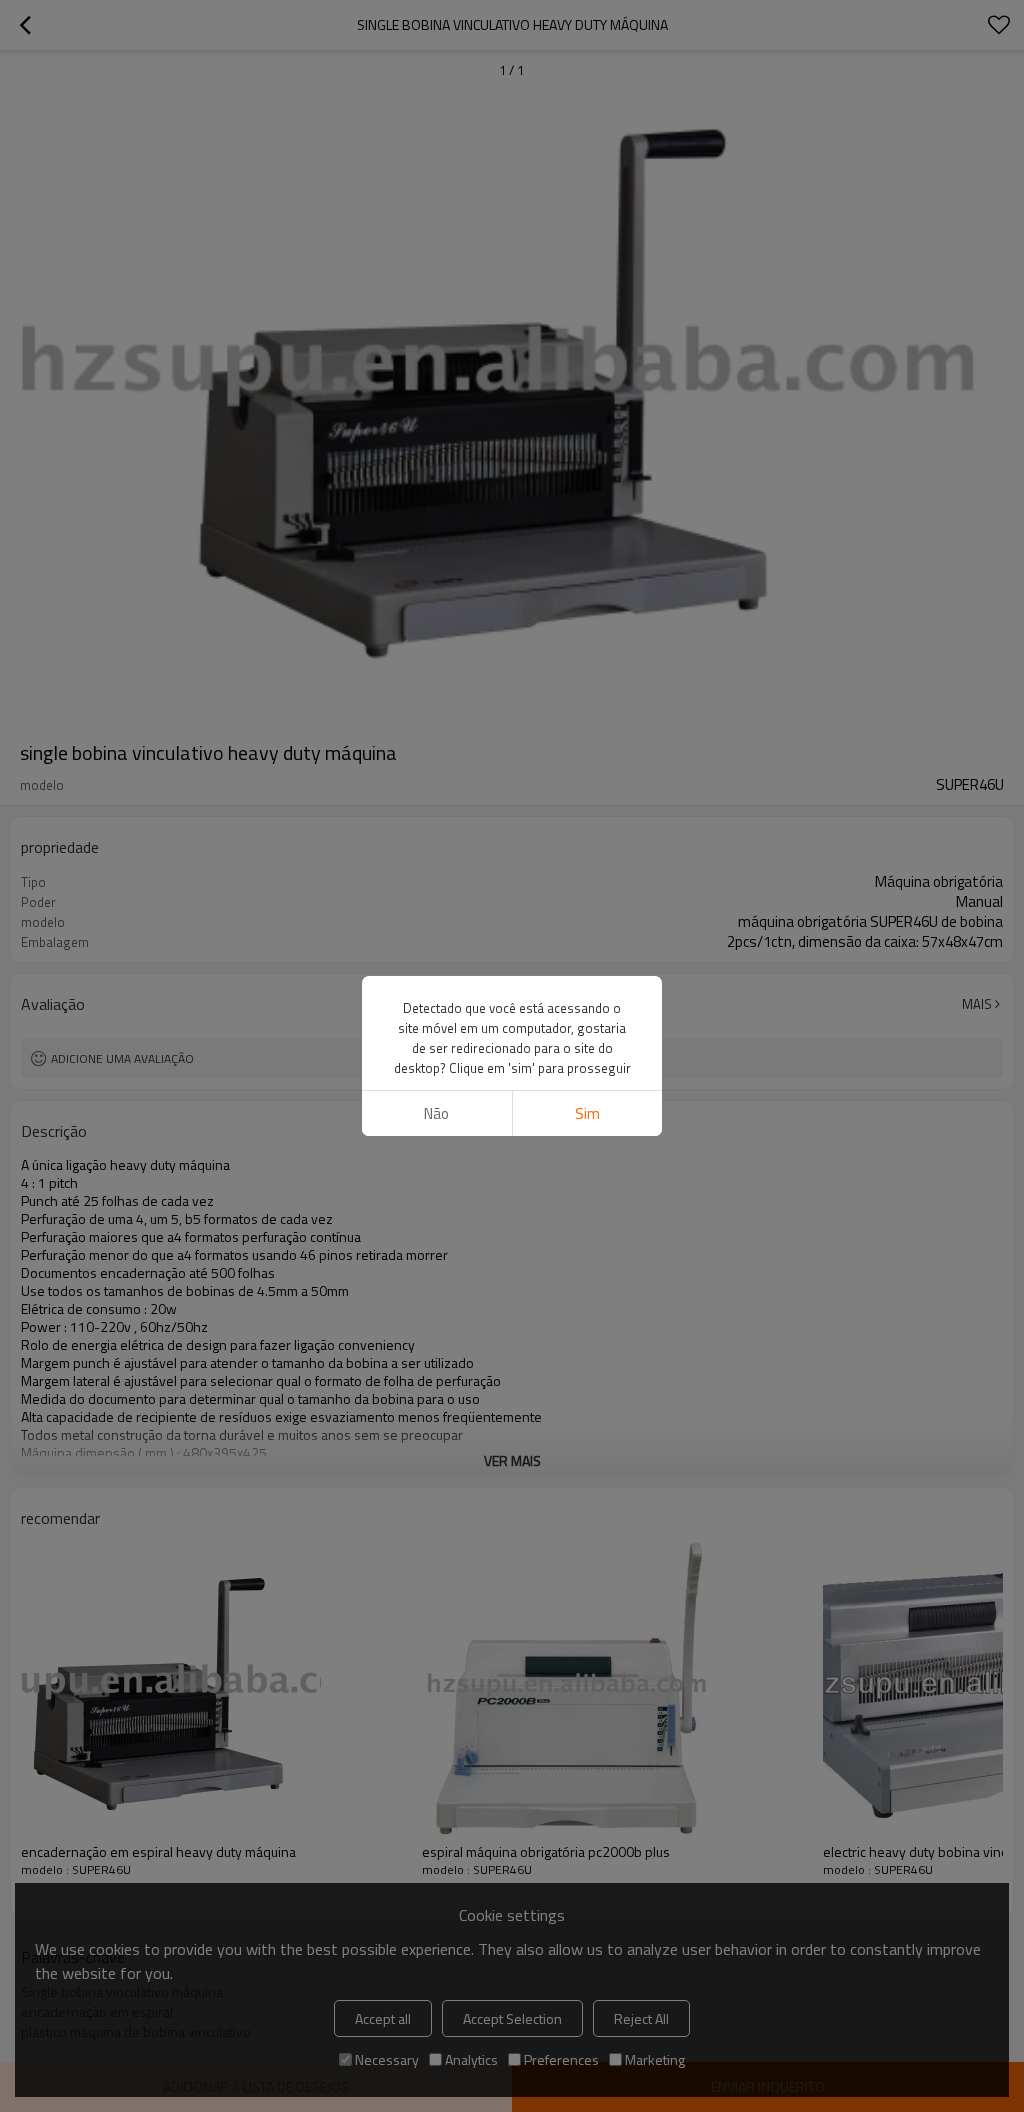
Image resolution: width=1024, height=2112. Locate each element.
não (436, 1113)
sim (587, 1113)
